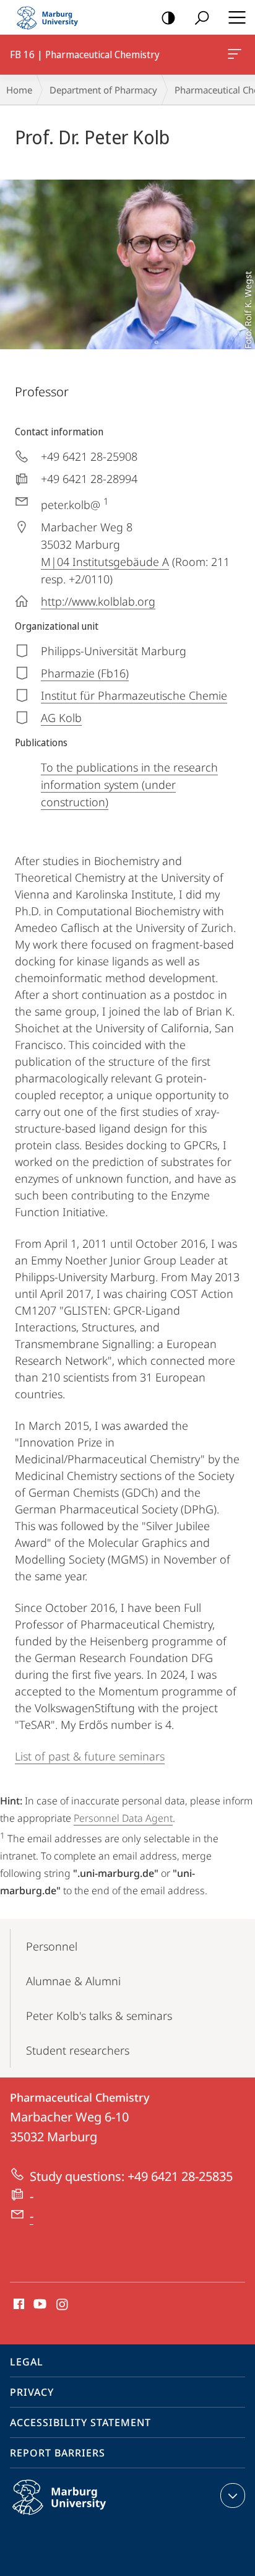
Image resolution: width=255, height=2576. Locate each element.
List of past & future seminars (90, 1756)
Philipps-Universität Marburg (83, 2517)
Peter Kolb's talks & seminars (99, 2016)
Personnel (52, 1946)
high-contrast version (168, 17)
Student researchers (78, 2050)
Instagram (63, 2305)
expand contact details (233, 2495)
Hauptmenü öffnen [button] (237, 17)
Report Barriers (58, 2453)
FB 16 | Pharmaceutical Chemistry (237, 54)
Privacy (32, 2392)
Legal (27, 2362)
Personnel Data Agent (123, 1818)
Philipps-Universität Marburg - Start (53, 17)
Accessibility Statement (80, 2422)
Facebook (18, 2305)
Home (19, 90)
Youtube (39, 2305)
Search (202, 17)
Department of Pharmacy (103, 90)
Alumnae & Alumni (73, 1981)
